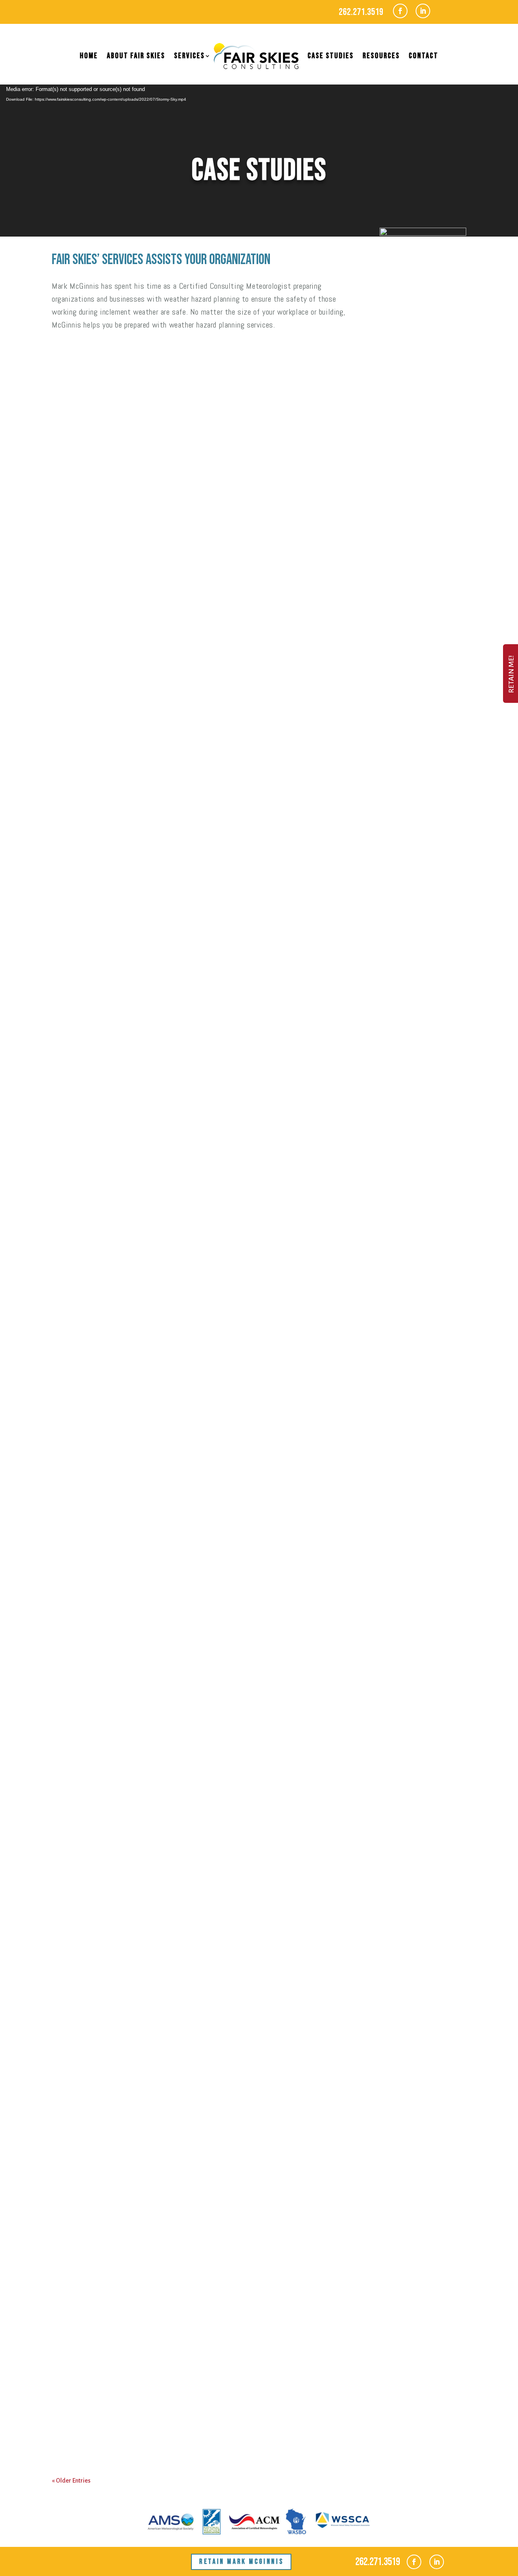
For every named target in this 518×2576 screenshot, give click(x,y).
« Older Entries (71, 2481)
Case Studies (331, 56)
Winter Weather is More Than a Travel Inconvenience (179, 1512)
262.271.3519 (361, 12)
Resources (381, 56)
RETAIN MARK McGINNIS (241, 2562)
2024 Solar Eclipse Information (129, 409)
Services (189, 56)
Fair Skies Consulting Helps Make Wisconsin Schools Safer (189, 2001)
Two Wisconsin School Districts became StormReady (177, 1851)
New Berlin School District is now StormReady (163, 1174)
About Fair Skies (136, 56)
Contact (424, 56)
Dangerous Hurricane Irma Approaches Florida (167, 2414)
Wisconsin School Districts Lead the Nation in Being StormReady (204, 836)
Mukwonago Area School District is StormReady (168, 1926)
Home (89, 56)
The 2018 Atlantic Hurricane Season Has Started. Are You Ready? (204, 2339)
